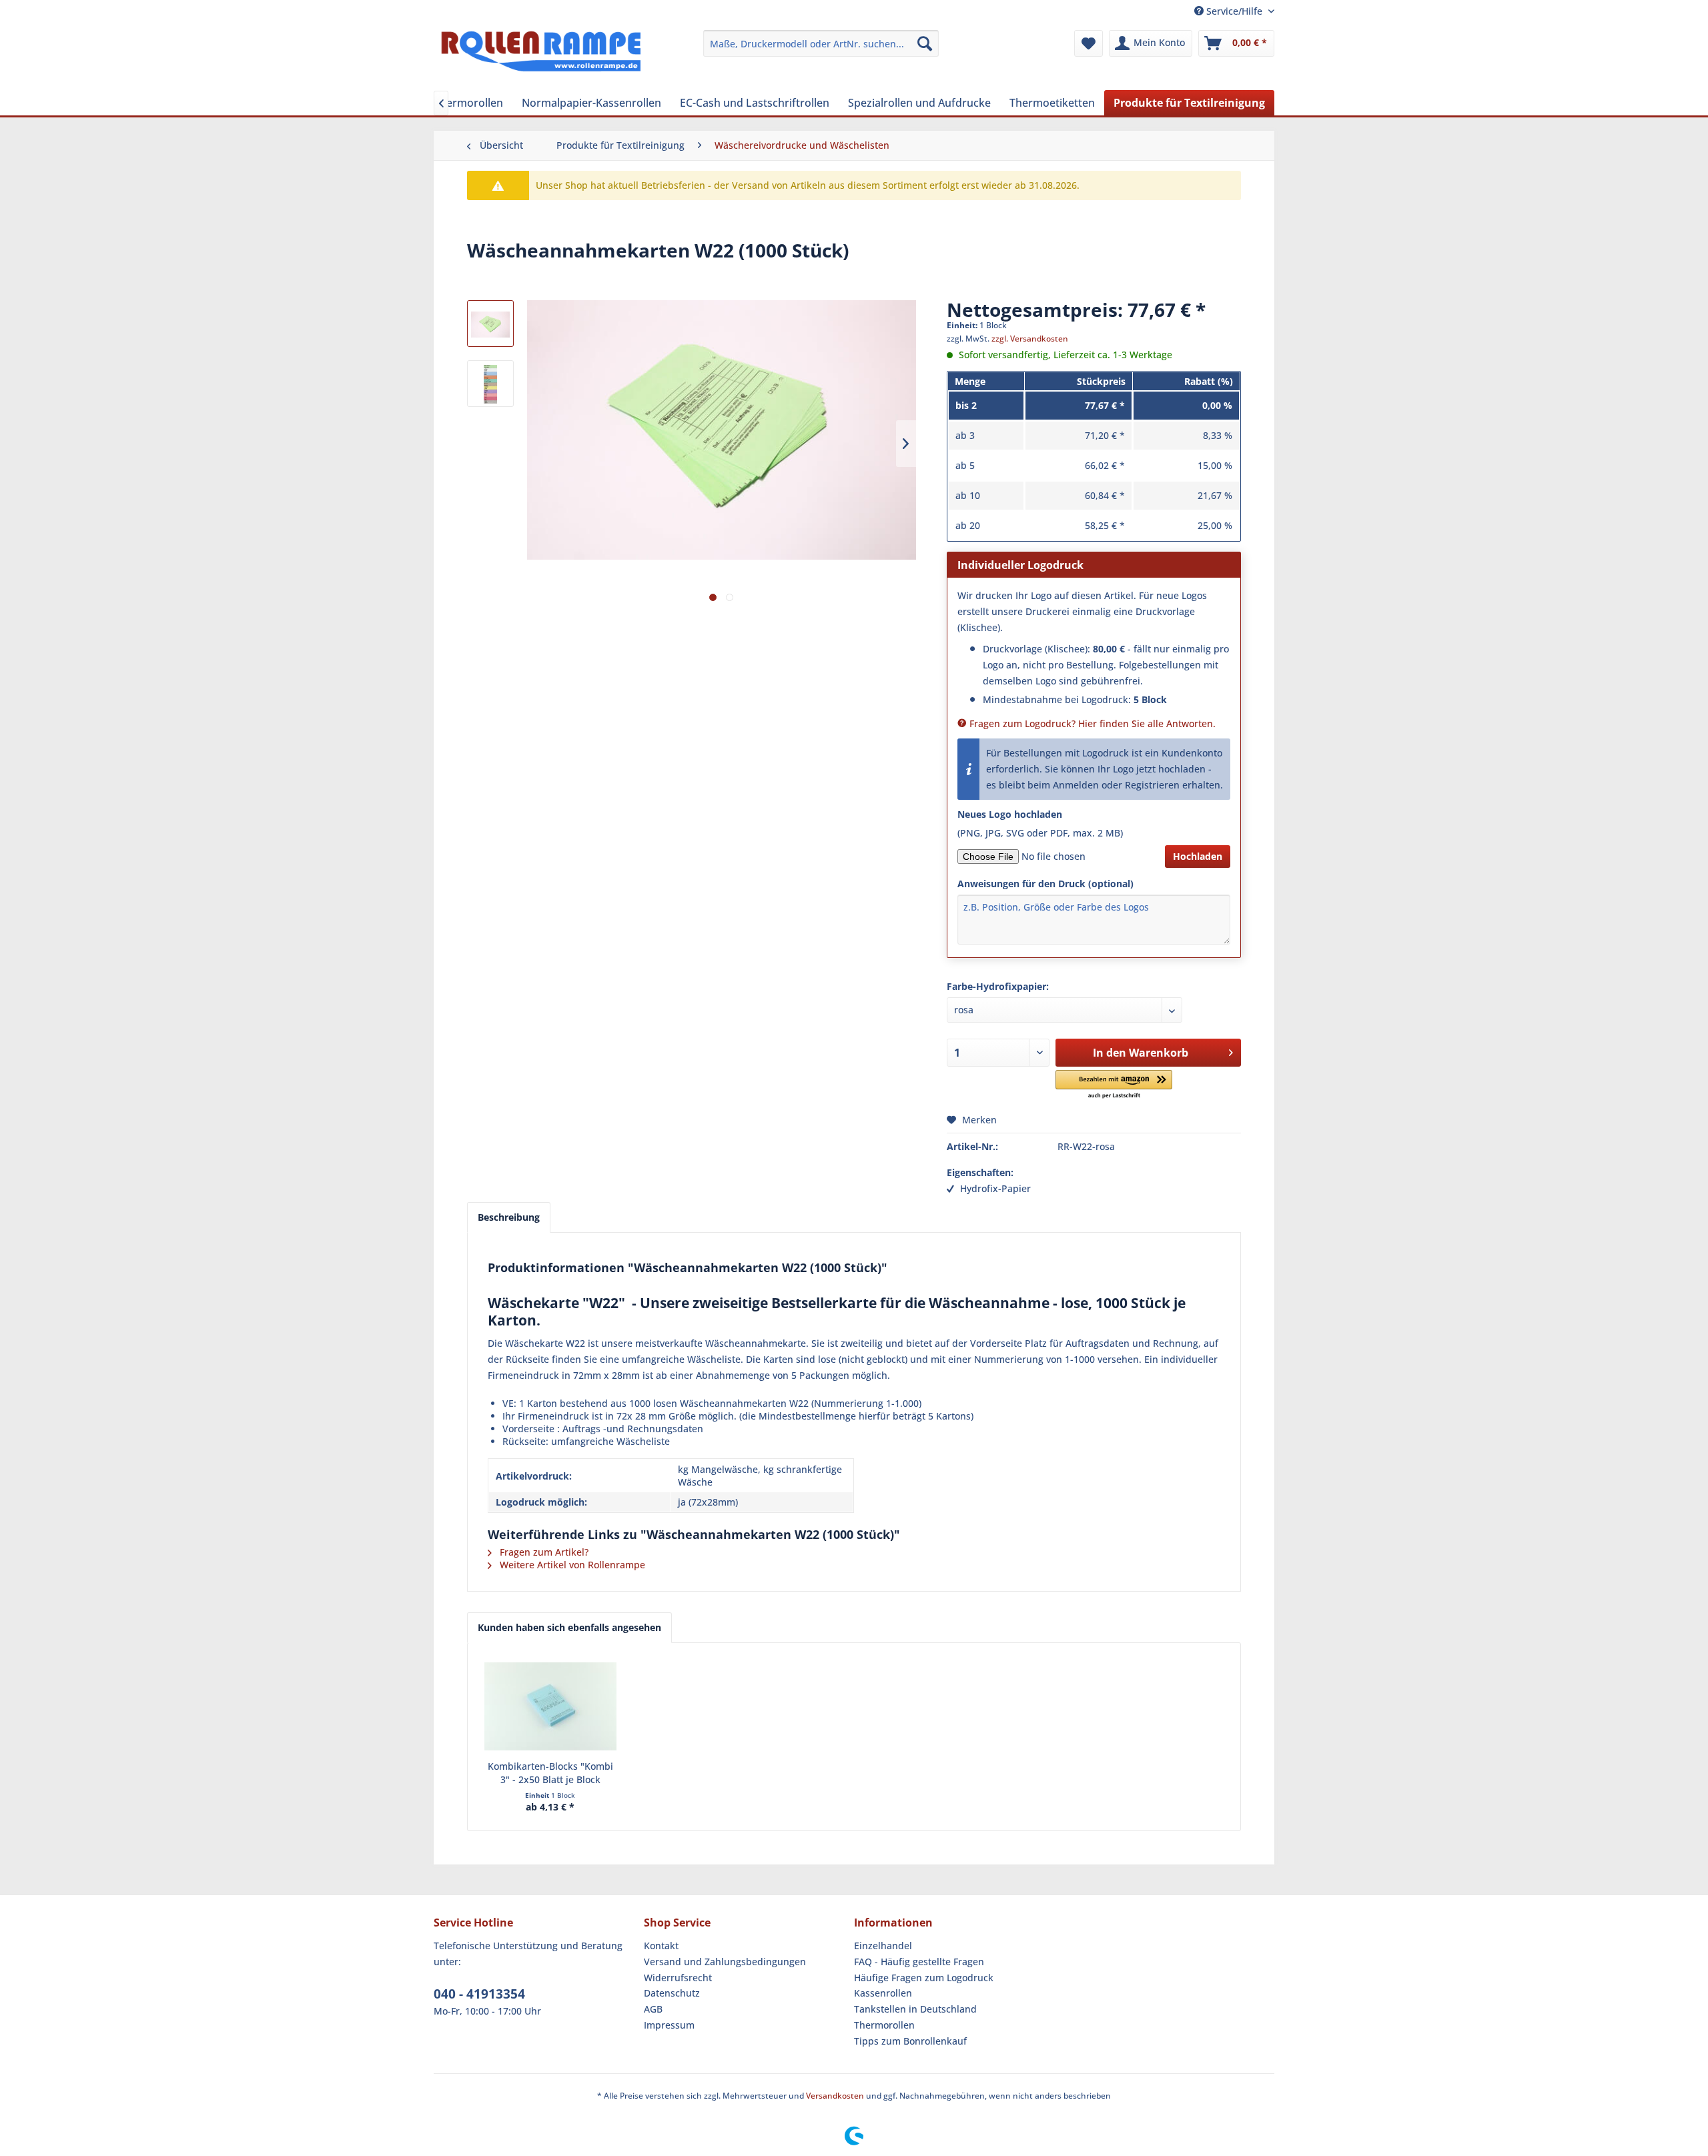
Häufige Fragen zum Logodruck (924, 1978)
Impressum (669, 2025)
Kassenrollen (883, 1993)
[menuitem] (821, 43)
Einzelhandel (883, 1946)
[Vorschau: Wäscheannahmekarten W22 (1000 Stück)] (490, 324)
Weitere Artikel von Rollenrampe (571, 1565)
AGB (653, 2009)
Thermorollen (884, 2025)
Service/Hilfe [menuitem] (1234, 11)
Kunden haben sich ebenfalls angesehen (569, 1627)
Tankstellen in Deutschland (915, 2009)
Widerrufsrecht (678, 1978)
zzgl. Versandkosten (1030, 339)
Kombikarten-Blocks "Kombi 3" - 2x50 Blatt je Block (550, 1773)
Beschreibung (509, 1217)
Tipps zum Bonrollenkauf (910, 2041)
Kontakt (661, 1946)
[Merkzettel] (1089, 43)
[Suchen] (925, 43)
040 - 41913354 (479, 1994)
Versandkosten (835, 2096)
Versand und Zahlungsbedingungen (725, 1962)
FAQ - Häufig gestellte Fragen (919, 1962)
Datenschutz (672, 1993)
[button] (1114, 1085)
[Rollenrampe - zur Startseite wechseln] (541, 57)
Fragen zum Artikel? (543, 1552)
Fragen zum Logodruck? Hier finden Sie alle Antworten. (1091, 723)
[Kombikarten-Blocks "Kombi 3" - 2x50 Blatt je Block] (550, 1706)
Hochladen (1198, 856)
